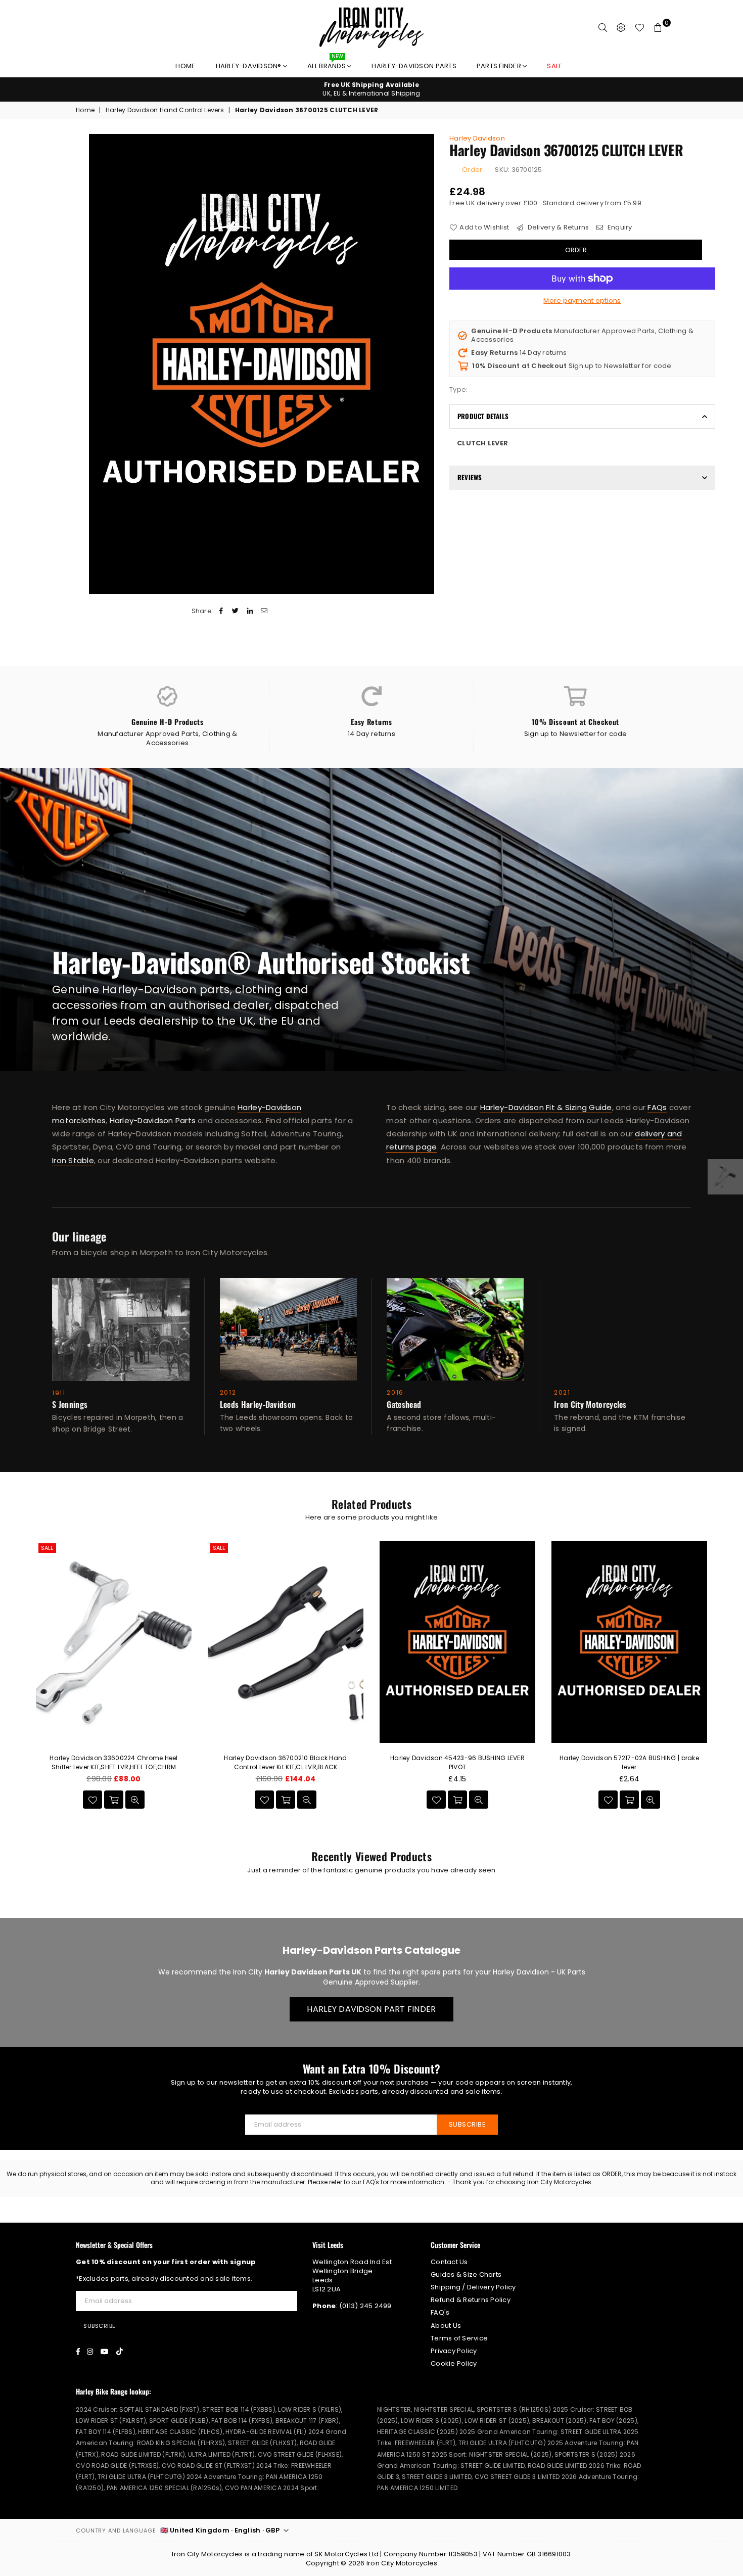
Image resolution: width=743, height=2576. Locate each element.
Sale (47, 1548)
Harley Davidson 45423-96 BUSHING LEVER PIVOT (457, 1762)
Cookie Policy (454, 2363)
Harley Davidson (477, 138)
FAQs (657, 1107)
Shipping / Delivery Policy (473, 2287)
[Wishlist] (640, 28)
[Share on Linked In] (250, 611)
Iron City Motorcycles (402, 2563)
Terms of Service (459, 2338)
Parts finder (500, 66)
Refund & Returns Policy (471, 2300)
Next (727, 1682)
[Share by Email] (264, 611)
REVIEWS (470, 477)
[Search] (603, 28)
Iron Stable (73, 1160)
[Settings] (621, 28)
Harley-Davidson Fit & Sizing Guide (546, 1107)
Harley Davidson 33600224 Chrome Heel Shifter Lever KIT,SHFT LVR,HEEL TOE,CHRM (113, 1762)
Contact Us (449, 2262)
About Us (446, 2326)
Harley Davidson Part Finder (371, 2009)
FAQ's (440, 2312)
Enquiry (619, 227)
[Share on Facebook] (222, 611)
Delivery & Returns (557, 227)
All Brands (327, 63)
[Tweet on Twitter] (236, 611)
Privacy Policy (454, 2351)
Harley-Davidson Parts (414, 66)
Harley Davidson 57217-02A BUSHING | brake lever (629, 1762)
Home (185, 66)
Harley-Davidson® (249, 66)
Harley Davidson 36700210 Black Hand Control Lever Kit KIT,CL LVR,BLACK (285, 1762)
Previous (16, 1682)
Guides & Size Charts (466, 2274)
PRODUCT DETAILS (483, 416)
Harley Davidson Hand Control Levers (165, 110)
